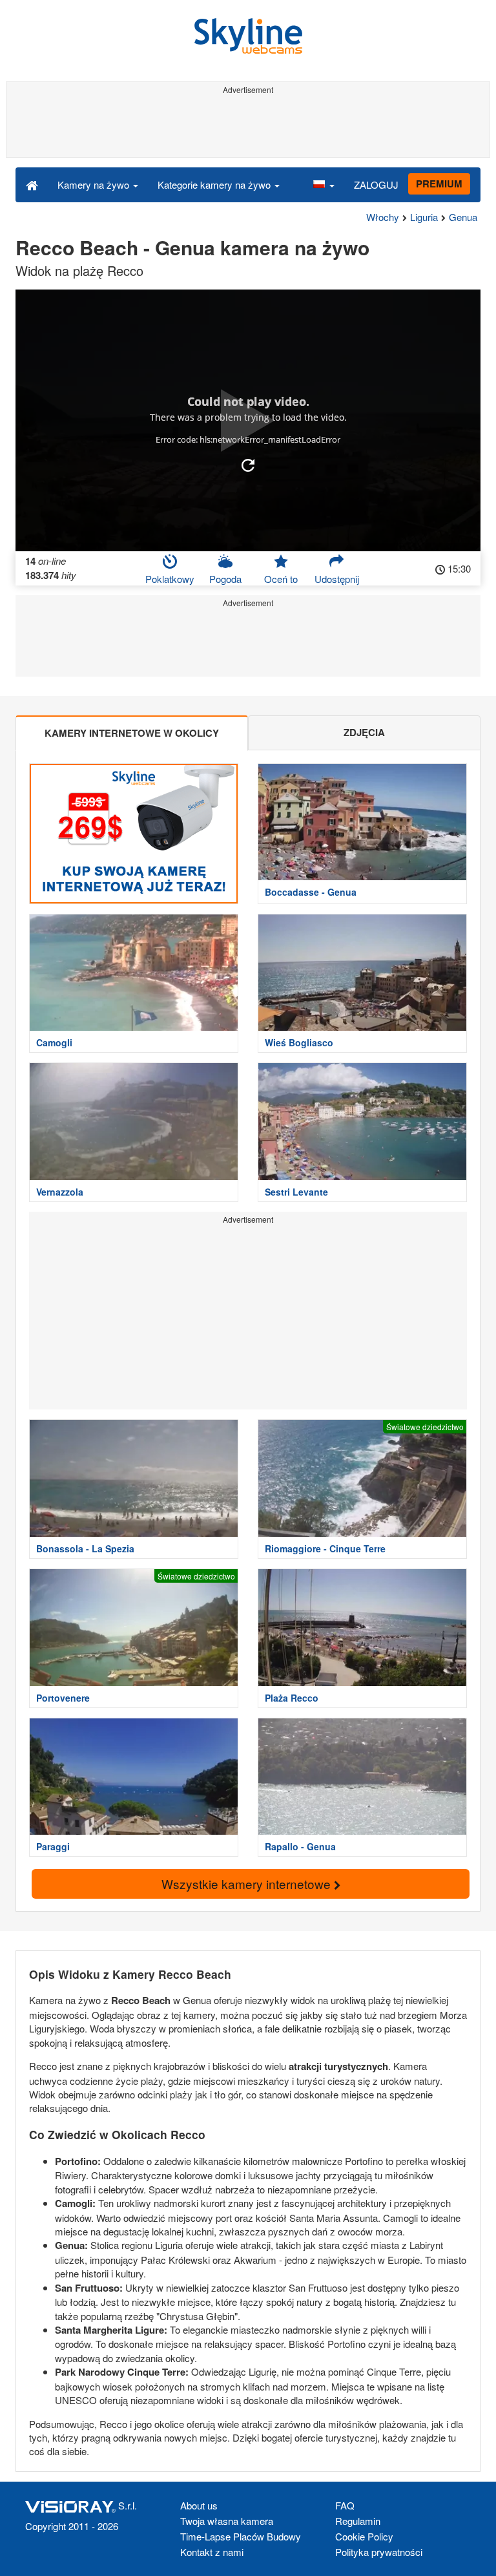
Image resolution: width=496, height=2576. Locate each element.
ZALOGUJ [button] (376, 185)
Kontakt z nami (212, 2552)
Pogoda (225, 579)
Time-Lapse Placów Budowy (241, 2536)
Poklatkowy (170, 579)
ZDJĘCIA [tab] (364, 732)
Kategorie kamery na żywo (215, 185)
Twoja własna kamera (227, 2521)
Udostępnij (337, 579)
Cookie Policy (364, 2536)
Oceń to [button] (281, 579)
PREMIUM (439, 184)
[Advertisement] (246, 128)
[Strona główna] (32, 184)
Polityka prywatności (379, 2552)
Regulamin (358, 2521)
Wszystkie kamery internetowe (248, 1884)
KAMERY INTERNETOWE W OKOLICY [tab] (132, 733)
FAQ (345, 2505)
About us (199, 2505)
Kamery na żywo (95, 185)
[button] (324, 184)
